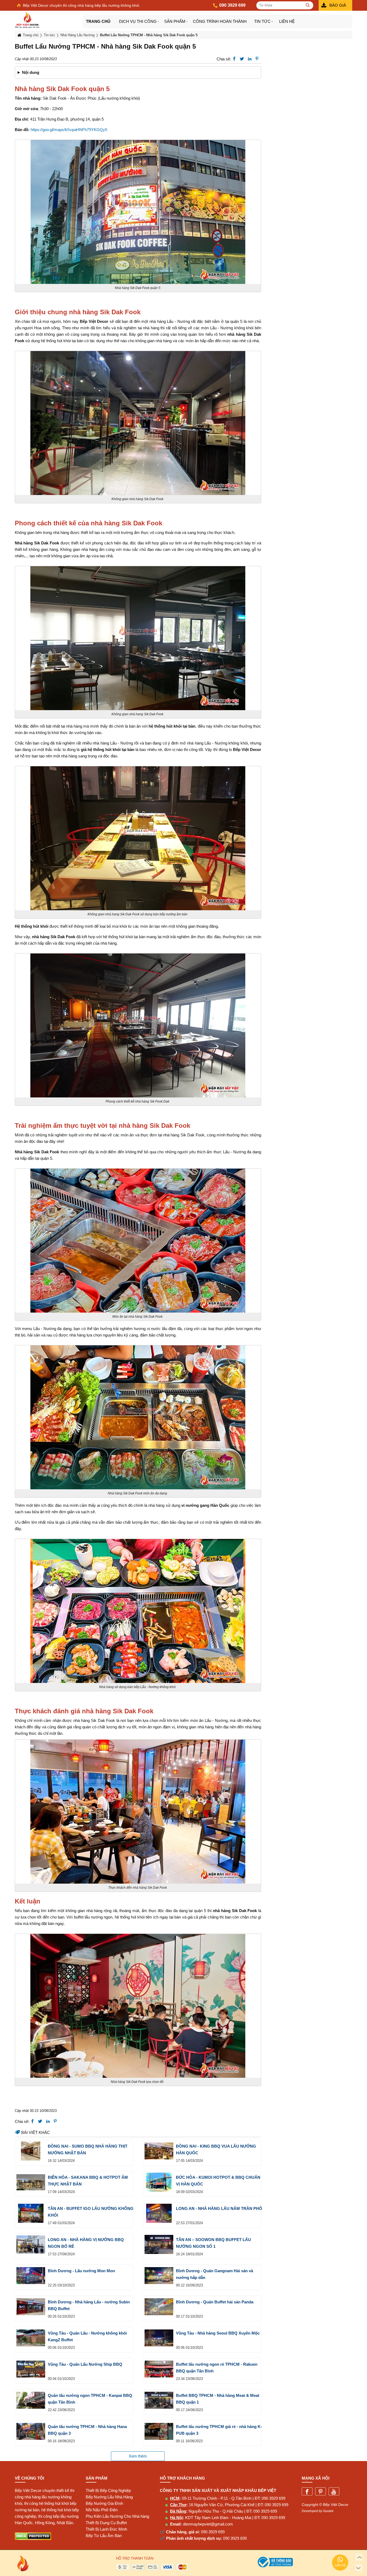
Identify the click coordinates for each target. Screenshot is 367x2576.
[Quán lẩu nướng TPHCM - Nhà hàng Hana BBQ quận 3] (31, 2431)
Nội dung (31, 72)
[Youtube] (334, 2492)
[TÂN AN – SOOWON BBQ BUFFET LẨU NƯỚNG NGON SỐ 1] (159, 2244)
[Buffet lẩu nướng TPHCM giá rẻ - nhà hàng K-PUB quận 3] (159, 2431)
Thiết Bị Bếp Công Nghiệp (108, 2490)
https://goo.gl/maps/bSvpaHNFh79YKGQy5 (70, 130)
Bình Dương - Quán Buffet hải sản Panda (215, 2302)
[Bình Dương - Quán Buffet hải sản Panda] (159, 2307)
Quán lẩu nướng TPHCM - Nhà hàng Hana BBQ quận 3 (87, 2430)
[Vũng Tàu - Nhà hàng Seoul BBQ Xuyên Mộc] (159, 2338)
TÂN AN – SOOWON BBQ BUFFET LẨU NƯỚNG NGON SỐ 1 (213, 2243)
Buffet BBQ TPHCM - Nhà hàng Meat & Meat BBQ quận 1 (218, 2399)
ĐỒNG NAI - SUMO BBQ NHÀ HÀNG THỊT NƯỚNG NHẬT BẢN (88, 2149)
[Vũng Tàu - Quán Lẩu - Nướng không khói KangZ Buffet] (31, 2338)
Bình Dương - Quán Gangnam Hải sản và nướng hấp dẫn (215, 2274)
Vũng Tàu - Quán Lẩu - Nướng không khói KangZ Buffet (87, 2336)
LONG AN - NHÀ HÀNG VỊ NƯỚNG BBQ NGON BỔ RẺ (86, 2243)
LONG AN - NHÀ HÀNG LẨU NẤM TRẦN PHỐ (219, 2208)
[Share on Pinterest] (257, 59)
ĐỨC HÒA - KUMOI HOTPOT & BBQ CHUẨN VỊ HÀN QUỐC (218, 2181)
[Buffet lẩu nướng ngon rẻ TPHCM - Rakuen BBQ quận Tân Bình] (159, 2369)
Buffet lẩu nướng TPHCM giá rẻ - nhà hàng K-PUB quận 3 (219, 2430)
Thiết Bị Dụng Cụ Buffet (106, 2523)
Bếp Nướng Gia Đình (104, 2503)
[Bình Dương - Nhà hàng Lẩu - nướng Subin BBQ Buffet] (31, 2307)
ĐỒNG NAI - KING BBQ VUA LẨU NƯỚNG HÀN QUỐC (216, 2149)
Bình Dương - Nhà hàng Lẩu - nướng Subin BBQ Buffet (89, 2305)
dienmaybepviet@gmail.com (208, 2524)
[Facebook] (307, 2492)
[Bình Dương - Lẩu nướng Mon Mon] (31, 2276)
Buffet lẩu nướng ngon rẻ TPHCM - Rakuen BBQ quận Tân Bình (217, 2368)
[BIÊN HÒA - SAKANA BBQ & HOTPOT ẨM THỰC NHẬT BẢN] (31, 2182)
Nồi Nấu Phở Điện (102, 2510)
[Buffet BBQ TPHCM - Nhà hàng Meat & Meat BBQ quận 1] (159, 2400)
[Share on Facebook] (234, 59)
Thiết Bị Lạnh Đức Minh (106, 2529)
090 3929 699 (274, 2498)
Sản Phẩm (175, 21)
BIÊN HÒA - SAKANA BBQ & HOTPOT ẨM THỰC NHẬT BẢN (88, 2181)
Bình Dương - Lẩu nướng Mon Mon (81, 2271)
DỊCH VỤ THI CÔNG (138, 21)
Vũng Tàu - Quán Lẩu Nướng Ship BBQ (85, 2364)
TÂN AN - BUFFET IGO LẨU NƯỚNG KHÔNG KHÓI (91, 2212)
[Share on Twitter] (242, 59)
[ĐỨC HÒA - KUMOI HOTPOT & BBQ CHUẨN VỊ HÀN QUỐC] (159, 2182)
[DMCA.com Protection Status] (33, 2539)
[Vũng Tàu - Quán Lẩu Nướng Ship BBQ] (31, 2369)
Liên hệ (287, 21)
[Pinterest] (321, 2492)
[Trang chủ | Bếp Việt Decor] (48, 20)
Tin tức (262, 21)
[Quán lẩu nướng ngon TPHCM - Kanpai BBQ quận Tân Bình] (31, 2400)
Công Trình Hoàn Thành (220, 21)
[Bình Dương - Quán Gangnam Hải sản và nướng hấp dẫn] (159, 2276)
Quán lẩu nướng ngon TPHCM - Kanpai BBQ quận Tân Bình (90, 2399)
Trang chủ (98, 21)
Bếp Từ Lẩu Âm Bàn (104, 2536)
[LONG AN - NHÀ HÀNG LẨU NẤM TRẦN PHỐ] (159, 2213)
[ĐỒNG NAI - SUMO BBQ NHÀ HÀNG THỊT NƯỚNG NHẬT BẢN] (31, 2151)
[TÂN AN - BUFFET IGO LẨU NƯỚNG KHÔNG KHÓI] (31, 2213)
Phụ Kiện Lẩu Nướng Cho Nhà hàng (117, 2516)
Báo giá (338, 5)
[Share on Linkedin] (250, 59)
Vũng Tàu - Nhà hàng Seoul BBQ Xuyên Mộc (218, 2333)
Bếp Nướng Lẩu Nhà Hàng (109, 2497)
